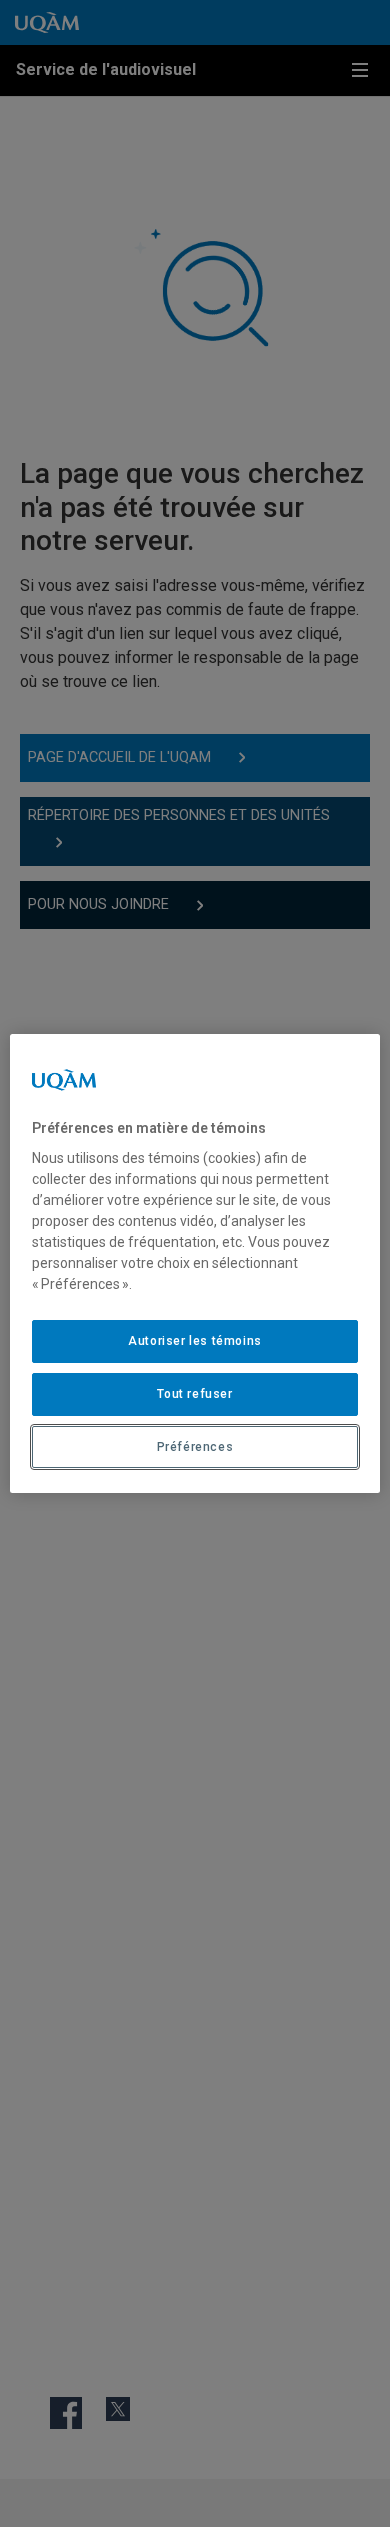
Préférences (195, 1447)
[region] (195, 1264)
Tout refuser (194, 1394)
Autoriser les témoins (195, 1341)
